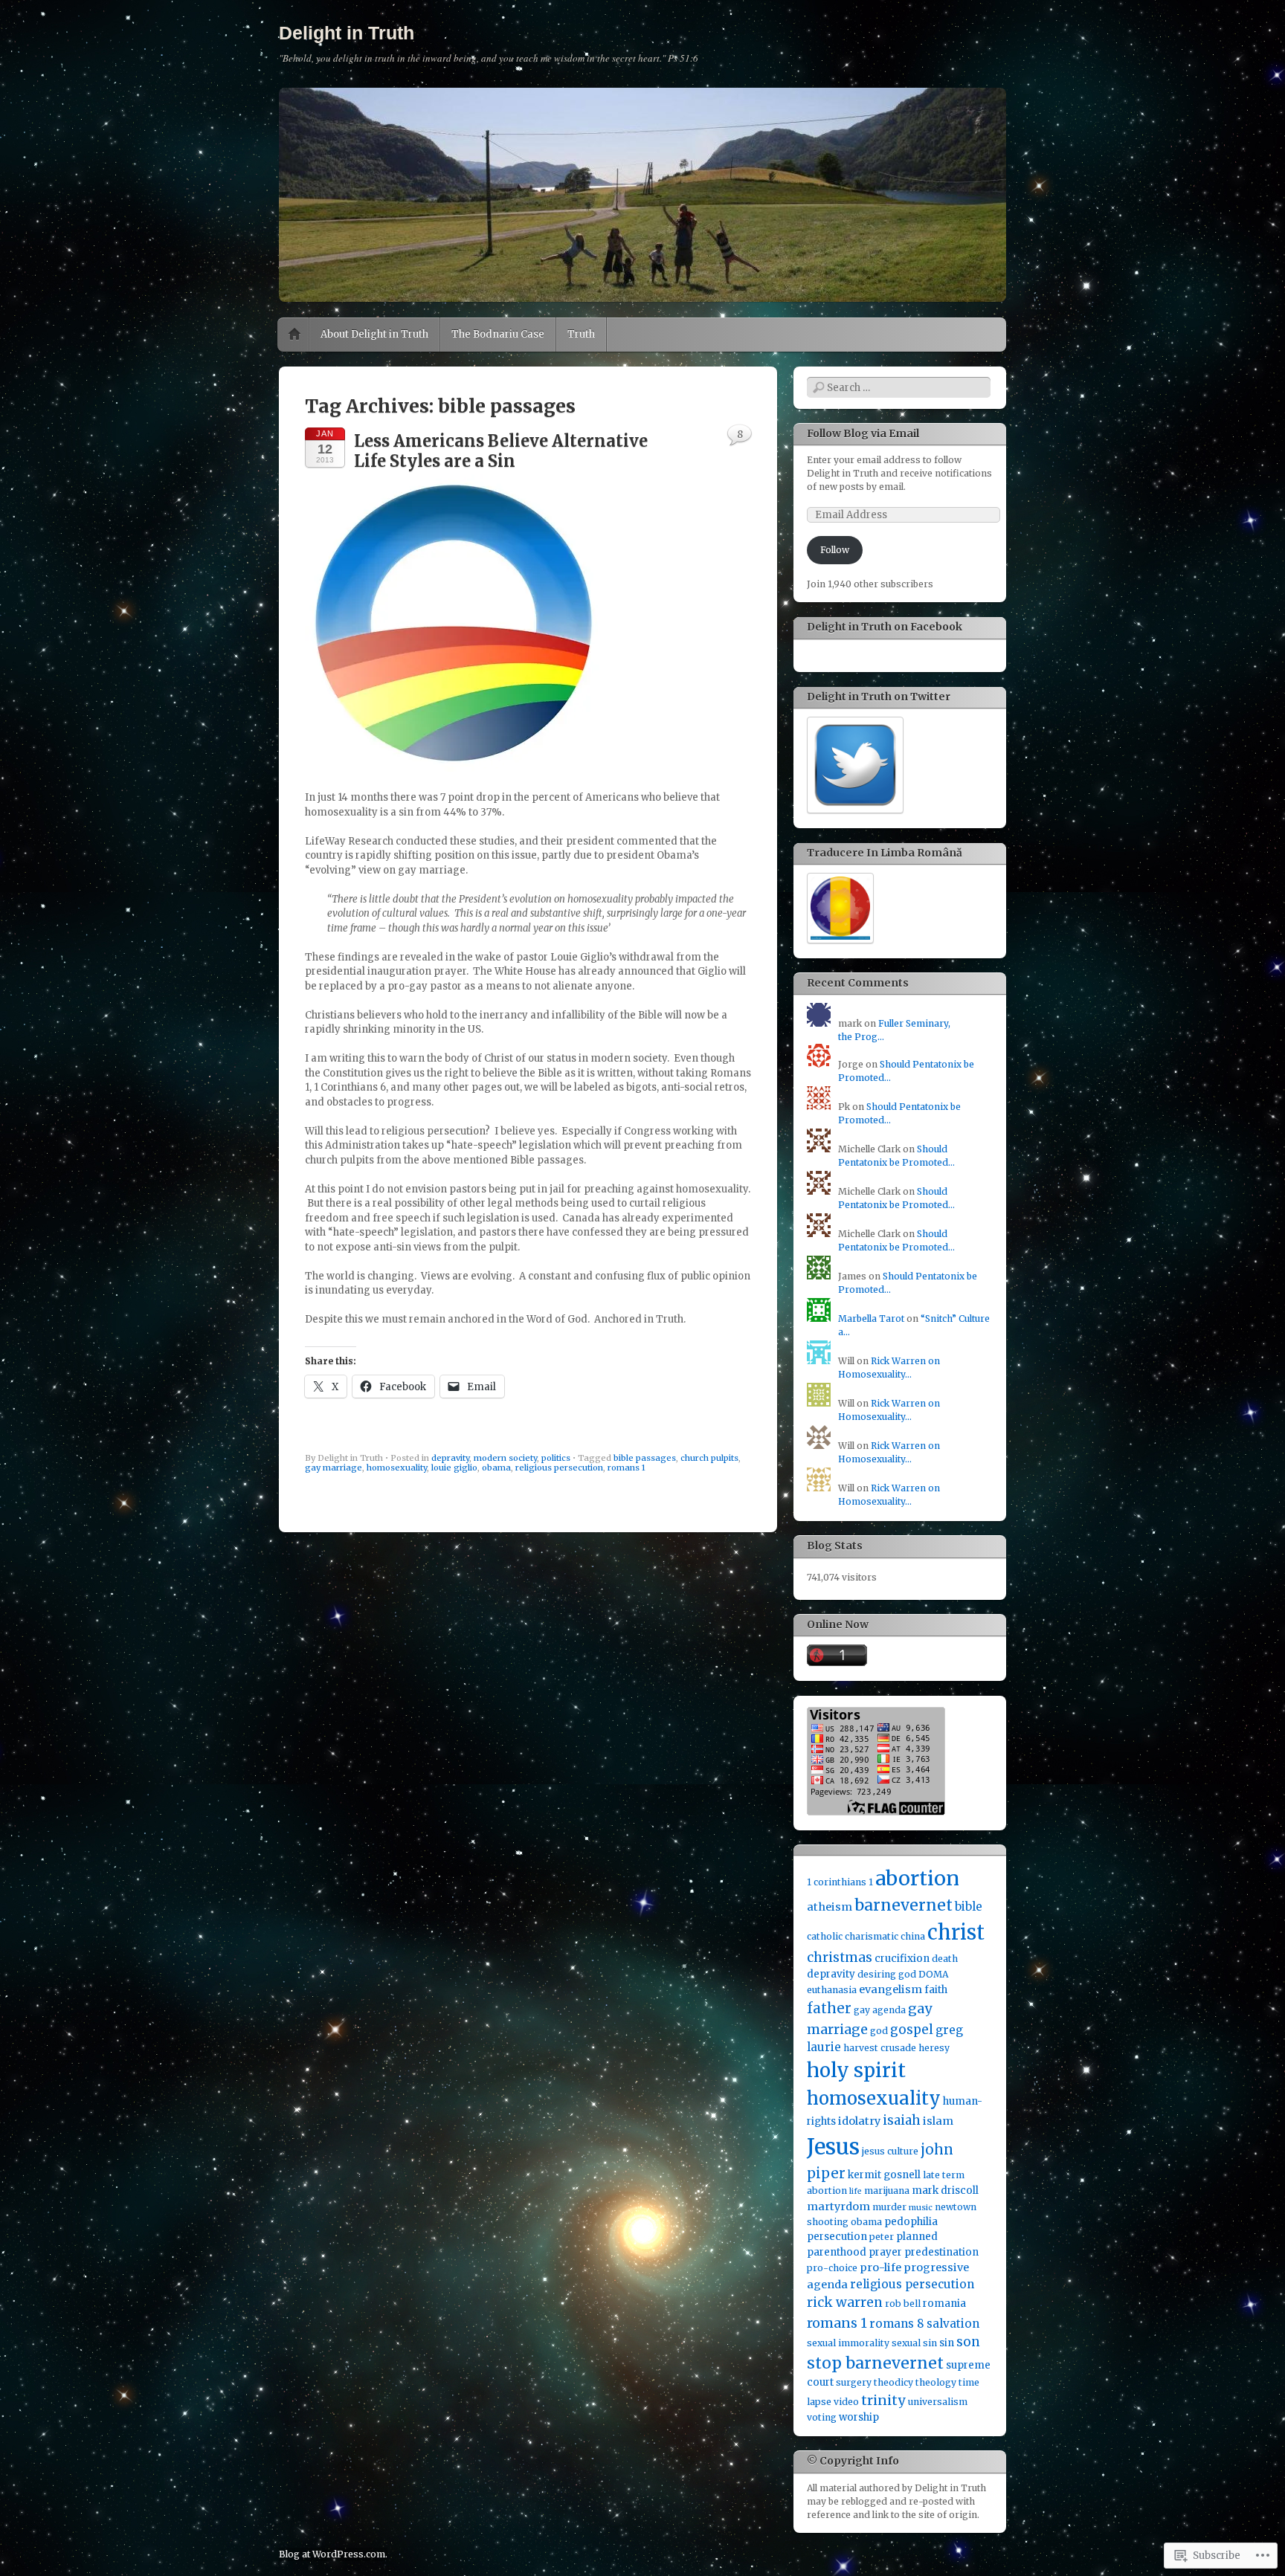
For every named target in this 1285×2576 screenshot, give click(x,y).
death (945, 1959)
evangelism (891, 1989)
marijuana (887, 2191)
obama (496, 1468)
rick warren (845, 2302)
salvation (953, 2324)
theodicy (893, 2382)
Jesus (833, 2147)
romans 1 (627, 1468)
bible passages (645, 1458)
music (921, 2208)
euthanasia (832, 1990)
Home (294, 335)
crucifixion (902, 1959)
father (829, 2008)
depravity (450, 1458)
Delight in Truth (347, 33)
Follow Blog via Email (863, 433)
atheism (830, 1907)
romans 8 (897, 2324)
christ (956, 1932)
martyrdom (838, 2207)
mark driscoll (945, 2191)
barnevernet (904, 1905)
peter (882, 2237)
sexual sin (914, 2343)
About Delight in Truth (374, 334)
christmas (840, 1957)
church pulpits (709, 1458)
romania (944, 2304)
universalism (938, 2402)
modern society (505, 1458)
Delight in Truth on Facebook (885, 627)
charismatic (872, 1936)
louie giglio (454, 1468)
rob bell (903, 2304)
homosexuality (397, 1468)
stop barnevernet (875, 2363)
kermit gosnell (884, 2175)
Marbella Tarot (871, 1318)
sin (947, 2343)
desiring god (887, 1974)
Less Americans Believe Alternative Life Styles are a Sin (501, 451)
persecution (837, 2237)
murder (889, 2207)
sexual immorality (848, 2343)
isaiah (902, 2120)
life (856, 2191)
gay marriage (334, 1468)
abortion (917, 1878)
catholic (825, 1936)
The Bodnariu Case (498, 334)
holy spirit (856, 2070)
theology (936, 2382)
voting (822, 2417)
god (879, 2031)
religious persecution (559, 1468)
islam (938, 2121)
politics (556, 1458)
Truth (581, 334)
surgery (854, 2382)
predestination (941, 2252)
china (913, 1936)
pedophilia (911, 2222)
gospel (912, 2030)
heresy (934, 2048)
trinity (883, 2400)
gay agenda (880, 2010)
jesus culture (890, 2151)
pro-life (880, 2267)
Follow (835, 550)
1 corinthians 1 (840, 1882)
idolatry (859, 2121)
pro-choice (832, 2268)
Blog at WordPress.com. (333, 2554)
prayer (885, 2252)
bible (969, 1907)
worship (859, 2417)
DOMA (934, 1974)
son (968, 2342)
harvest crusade (880, 2048)
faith (936, 1990)
